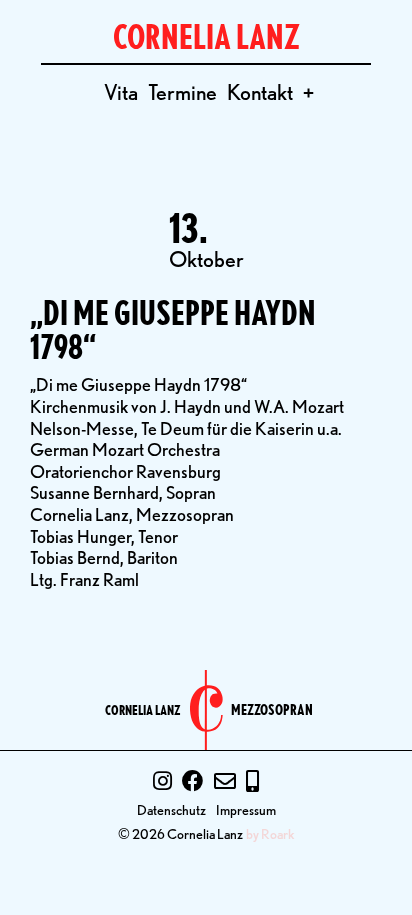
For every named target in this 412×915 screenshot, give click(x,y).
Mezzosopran (272, 710)
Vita (121, 92)
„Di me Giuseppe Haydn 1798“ (173, 329)
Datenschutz (171, 809)
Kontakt (260, 92)
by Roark (270, 834)
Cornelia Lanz (143, 710)
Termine (182, 92)
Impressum (246, 809)
